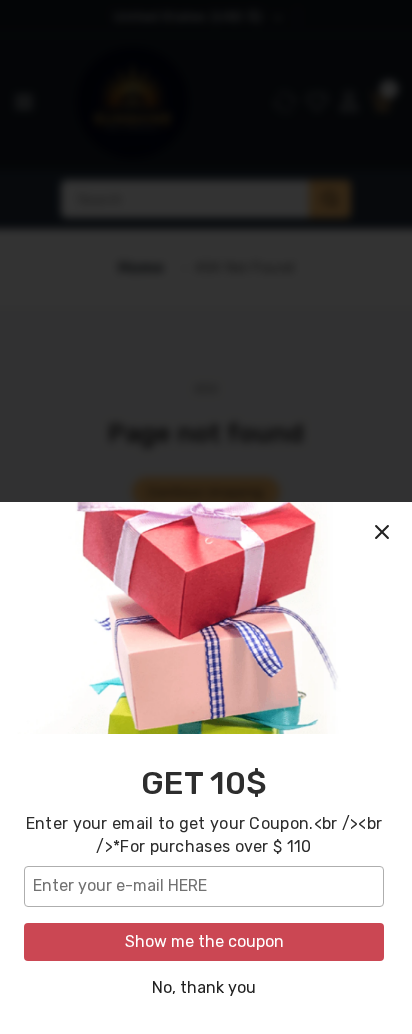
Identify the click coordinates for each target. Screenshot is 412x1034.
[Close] (382, 532)
